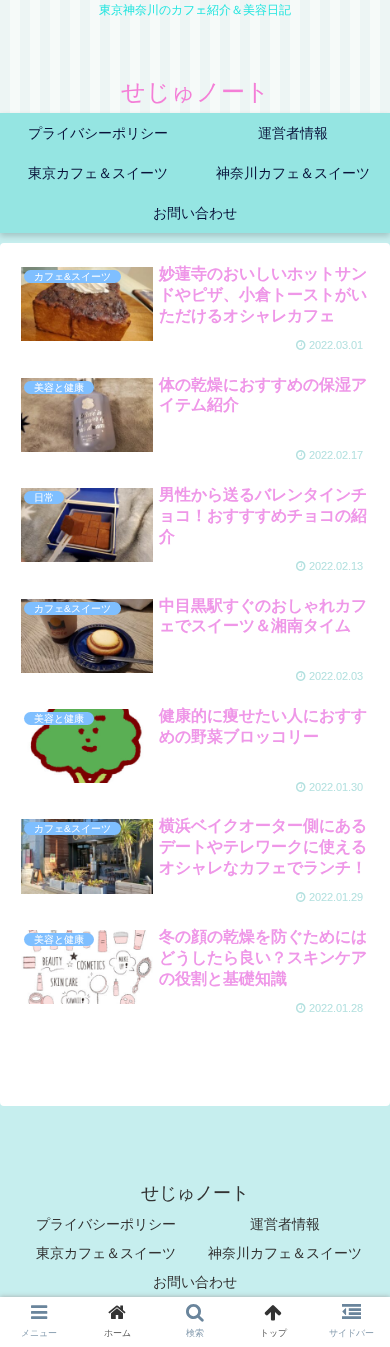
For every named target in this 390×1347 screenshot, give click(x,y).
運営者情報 (285, 1224)
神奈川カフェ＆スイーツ (285, 1253)
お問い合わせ (195, 1282)
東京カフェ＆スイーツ (106, 1253)
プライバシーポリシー (106, 1224)
